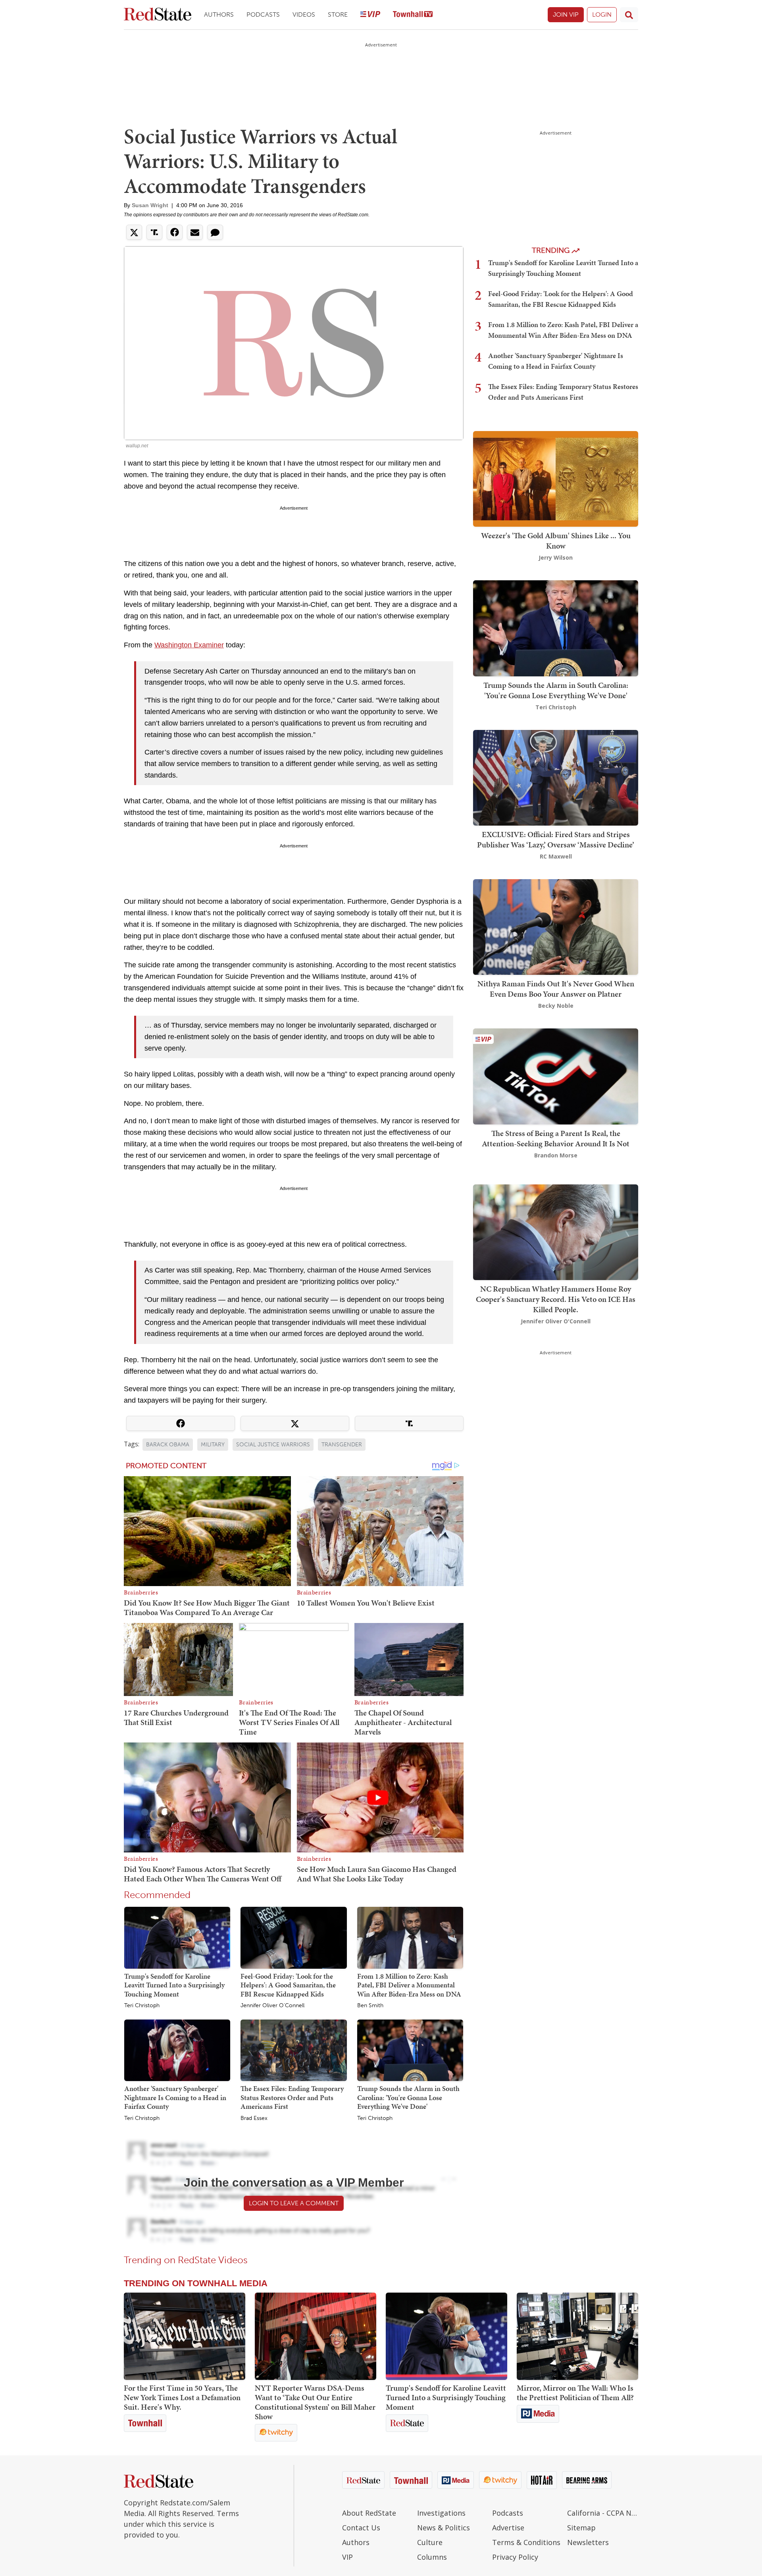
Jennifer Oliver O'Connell (272, 2006)
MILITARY (213, 1445)
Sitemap (581, 2528)
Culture (430, 2542)
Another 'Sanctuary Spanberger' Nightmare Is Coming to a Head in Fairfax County (175, 2097)
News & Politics (444, 2528)
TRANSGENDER (342, 1445)
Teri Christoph (142, 2006)
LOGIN (602, 14)
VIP (347, 2557)
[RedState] (158, 15)
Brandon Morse (556, 1155)
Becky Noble (556, 1006)
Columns (432, 2557)
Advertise (508, 2528)
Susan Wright (150, 205)
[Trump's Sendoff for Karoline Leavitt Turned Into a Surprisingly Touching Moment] (177, 1937)
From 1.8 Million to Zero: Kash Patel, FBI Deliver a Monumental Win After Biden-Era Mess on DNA (409, 1985)
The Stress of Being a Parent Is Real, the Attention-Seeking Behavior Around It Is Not (556, 1138)
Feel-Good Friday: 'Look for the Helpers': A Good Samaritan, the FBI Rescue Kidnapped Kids (288, 1985)
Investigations (441, 2513)
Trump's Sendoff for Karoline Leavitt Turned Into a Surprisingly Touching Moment (174, 1985)
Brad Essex (254, 2118)
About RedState (369, 2513)
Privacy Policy (515, 2557)
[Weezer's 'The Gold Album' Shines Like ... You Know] (556, 478)
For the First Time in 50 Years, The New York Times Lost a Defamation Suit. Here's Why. (182, 2397)
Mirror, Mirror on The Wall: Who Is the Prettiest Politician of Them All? (575, 2393)
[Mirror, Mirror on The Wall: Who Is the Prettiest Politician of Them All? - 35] (577, 2336)
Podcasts (263, 14)
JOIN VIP (566, 14)
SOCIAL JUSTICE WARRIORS (273, 1445)
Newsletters (588, 2542)
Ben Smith (370, 2006)
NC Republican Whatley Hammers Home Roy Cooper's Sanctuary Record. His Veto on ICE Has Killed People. (556, 1299)
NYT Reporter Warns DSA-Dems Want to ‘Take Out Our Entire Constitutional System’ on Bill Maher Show (315, 2402)
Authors (219, 14)
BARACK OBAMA (168, 1445)
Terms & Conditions (526, 2542)
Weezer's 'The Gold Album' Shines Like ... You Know (556, 541)
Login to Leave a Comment (294, 2203)
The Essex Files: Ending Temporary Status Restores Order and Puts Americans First (292, 2097)
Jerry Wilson (556, 557)
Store (338, 14)
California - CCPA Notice (603, 2513)
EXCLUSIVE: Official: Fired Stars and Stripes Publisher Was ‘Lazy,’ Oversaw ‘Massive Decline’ (556, 839)
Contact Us (361, 2528)
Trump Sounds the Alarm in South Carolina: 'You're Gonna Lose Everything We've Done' (408, 2097)
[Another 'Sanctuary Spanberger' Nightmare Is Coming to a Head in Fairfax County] (177, 2050)
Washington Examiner (189, 645)
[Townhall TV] (413, 15)
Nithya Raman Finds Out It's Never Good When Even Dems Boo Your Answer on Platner (556, 989)
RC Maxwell (556, 856)
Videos (304, 14)
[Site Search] (629, 15)
